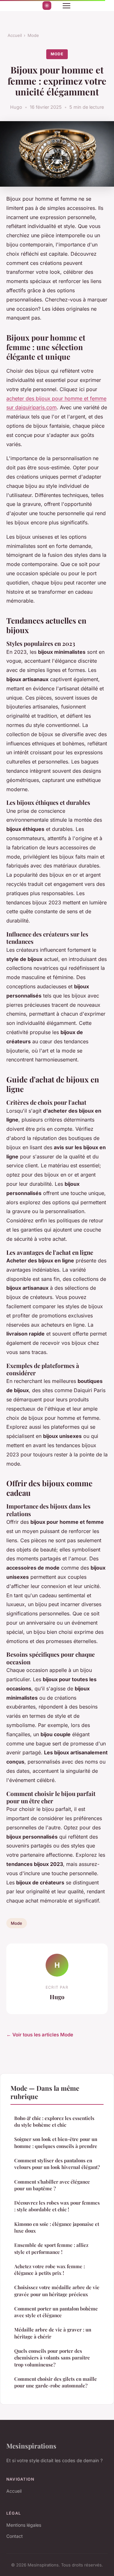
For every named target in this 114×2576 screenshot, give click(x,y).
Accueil (15, 35)
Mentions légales (24, 2525)
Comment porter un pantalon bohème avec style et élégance (56, 2312)
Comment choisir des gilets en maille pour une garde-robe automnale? (56, 2382)
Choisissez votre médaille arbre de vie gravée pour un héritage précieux (57, 2291)
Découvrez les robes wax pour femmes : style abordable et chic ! (57, 2206)
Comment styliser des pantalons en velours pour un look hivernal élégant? (57, 2164)
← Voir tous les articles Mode (40, 2035)
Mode (33, 35)
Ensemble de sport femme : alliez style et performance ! (51, 2248)
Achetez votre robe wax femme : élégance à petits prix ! (50, 2270)
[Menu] (66, 6)
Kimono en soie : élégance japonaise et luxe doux (57, 2227)
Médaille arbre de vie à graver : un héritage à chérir (53, 2333)
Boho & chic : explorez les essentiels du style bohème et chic (54, 2121)
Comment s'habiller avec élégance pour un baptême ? (52, 2185)
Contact (15, 2536)
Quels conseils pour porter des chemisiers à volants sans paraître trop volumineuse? (52, 2358)
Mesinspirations (31, 2446)
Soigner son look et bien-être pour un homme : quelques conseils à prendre (56, 2142)
